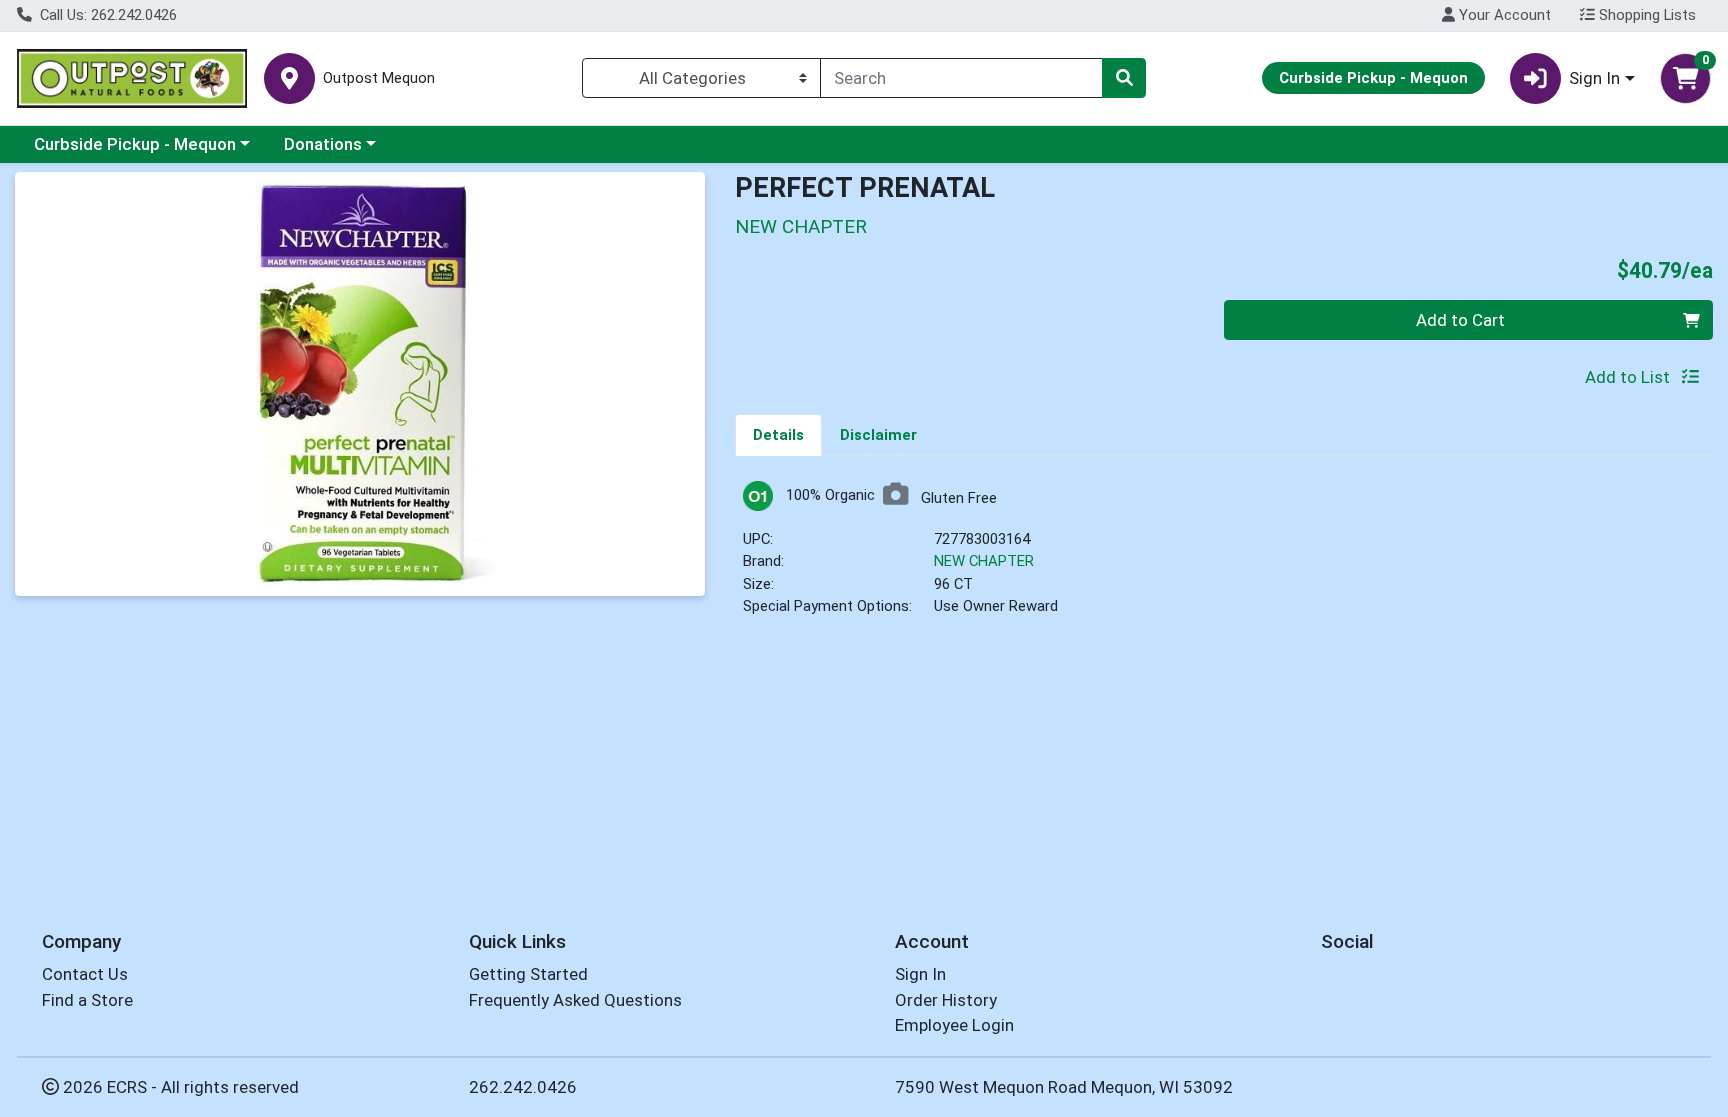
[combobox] (961, 78)
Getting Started (528, 974)
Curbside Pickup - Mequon (135, 144)
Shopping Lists (1645, 15)
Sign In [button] (1594, 78)
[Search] (1124, 78)
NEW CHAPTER (984, 561)
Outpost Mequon (379, 78)
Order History (946, 1000)
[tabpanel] (1224, 557)
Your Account (1503, 15)
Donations (323, 144)
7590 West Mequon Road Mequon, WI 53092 (1064, 1087)
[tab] (778, 434)
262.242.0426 (523, 1087)
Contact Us (85, 974)
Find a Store (87, 1000)
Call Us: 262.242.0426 (106, 15)
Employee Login (954, 1025)
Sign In (920, 974)
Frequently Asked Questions (575, 1000)
